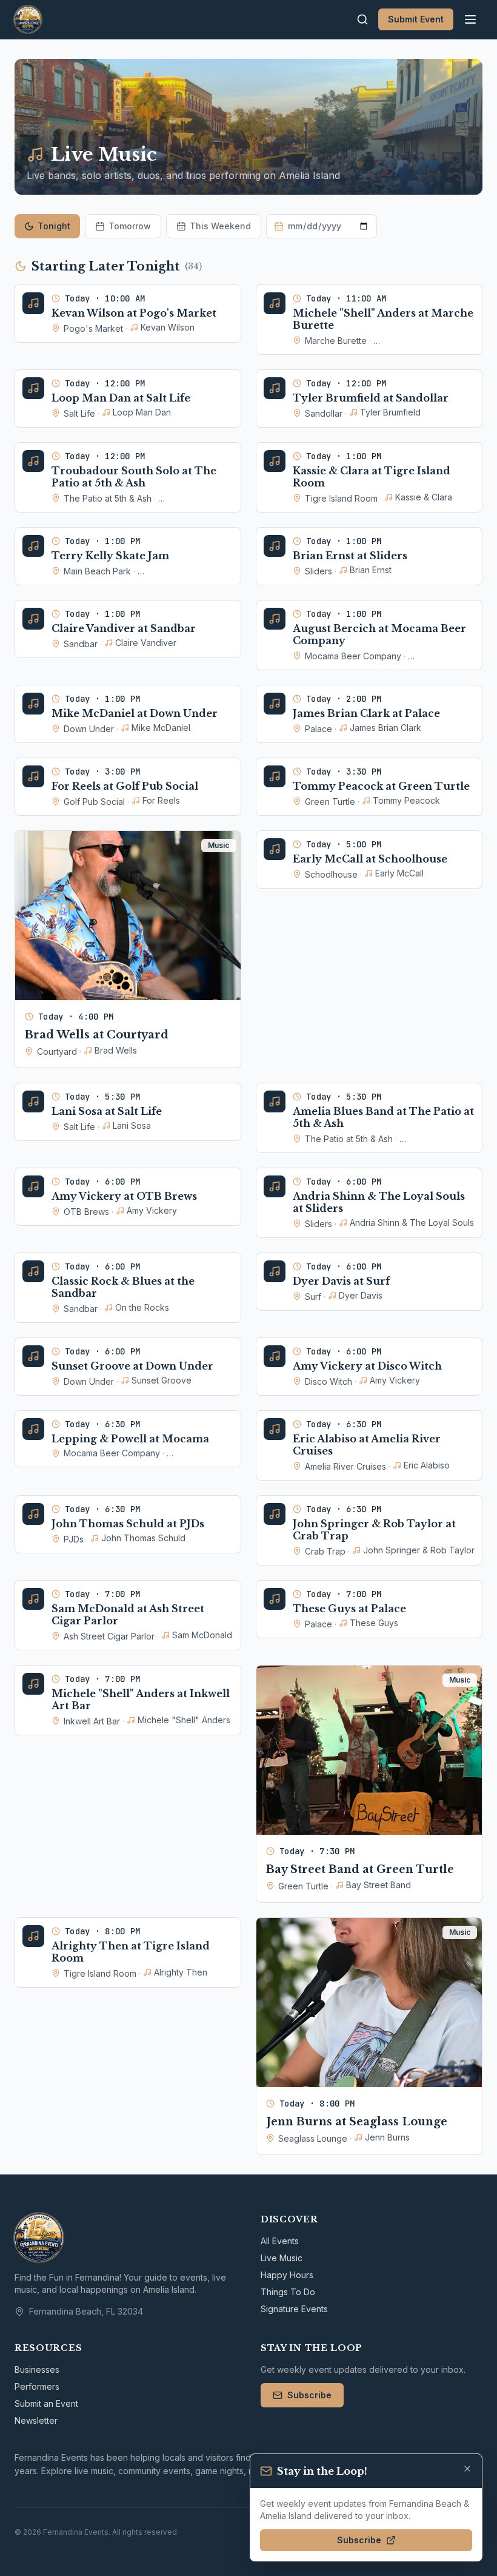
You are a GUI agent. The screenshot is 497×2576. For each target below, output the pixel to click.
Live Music (282, 2258)
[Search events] (362, 19)
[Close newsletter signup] (467, 2469)
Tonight (54, 226)
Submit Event (416, 19)
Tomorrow (130, 226)
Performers (37, 2386)
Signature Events (294, 2309)
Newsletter (36, 2420)
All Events (280, 2241)
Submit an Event (46, 2403)
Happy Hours (287, 2275)
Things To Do (288, 2292)
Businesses (37, 2369)
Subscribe (309, 2395)
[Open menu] (470, 19)
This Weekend (220, 226)
